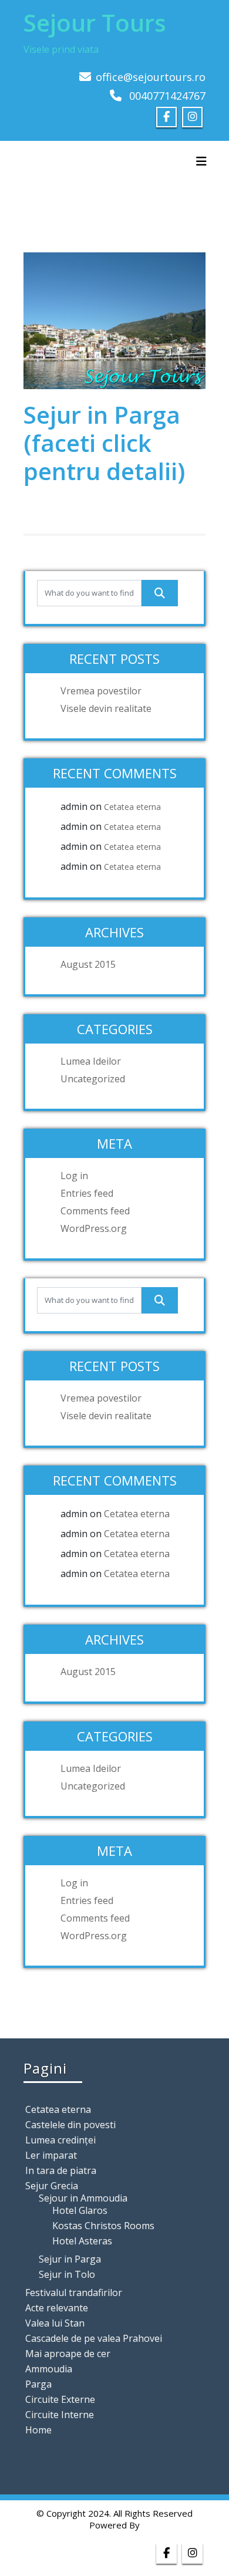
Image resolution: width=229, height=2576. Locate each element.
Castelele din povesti (70, 2125)
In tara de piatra (61, 2170)
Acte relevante (57, 2308)
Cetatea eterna (132, 807)
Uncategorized (93, 1079)
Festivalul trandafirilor (74, 2293)
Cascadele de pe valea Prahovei (94, 2338)
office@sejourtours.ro (151, 77)
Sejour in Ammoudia (83, 2198)
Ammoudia (49, 2369)
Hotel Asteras (82, 2241)
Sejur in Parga (70, 2259)
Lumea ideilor (91, 1061)
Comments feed (95, 1211)
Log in (74, 1176)
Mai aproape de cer (68, 2354)
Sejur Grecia (52, 2186)
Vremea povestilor (101, 691)
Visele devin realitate (106, 708)
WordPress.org (94, 1228)
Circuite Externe (60, 2399)
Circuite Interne (60, 2415)
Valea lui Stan (55, 2323)
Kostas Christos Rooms (103, 2226)
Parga (38, 2384)
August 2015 (88, 964)
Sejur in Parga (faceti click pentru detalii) (104, 443)
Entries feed (87, 1193)
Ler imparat (51, 2155)
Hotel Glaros (80, 2210)
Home (38, 2430)
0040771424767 (167, 96)
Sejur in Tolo (67, 2274)
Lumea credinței (60, 2140)
